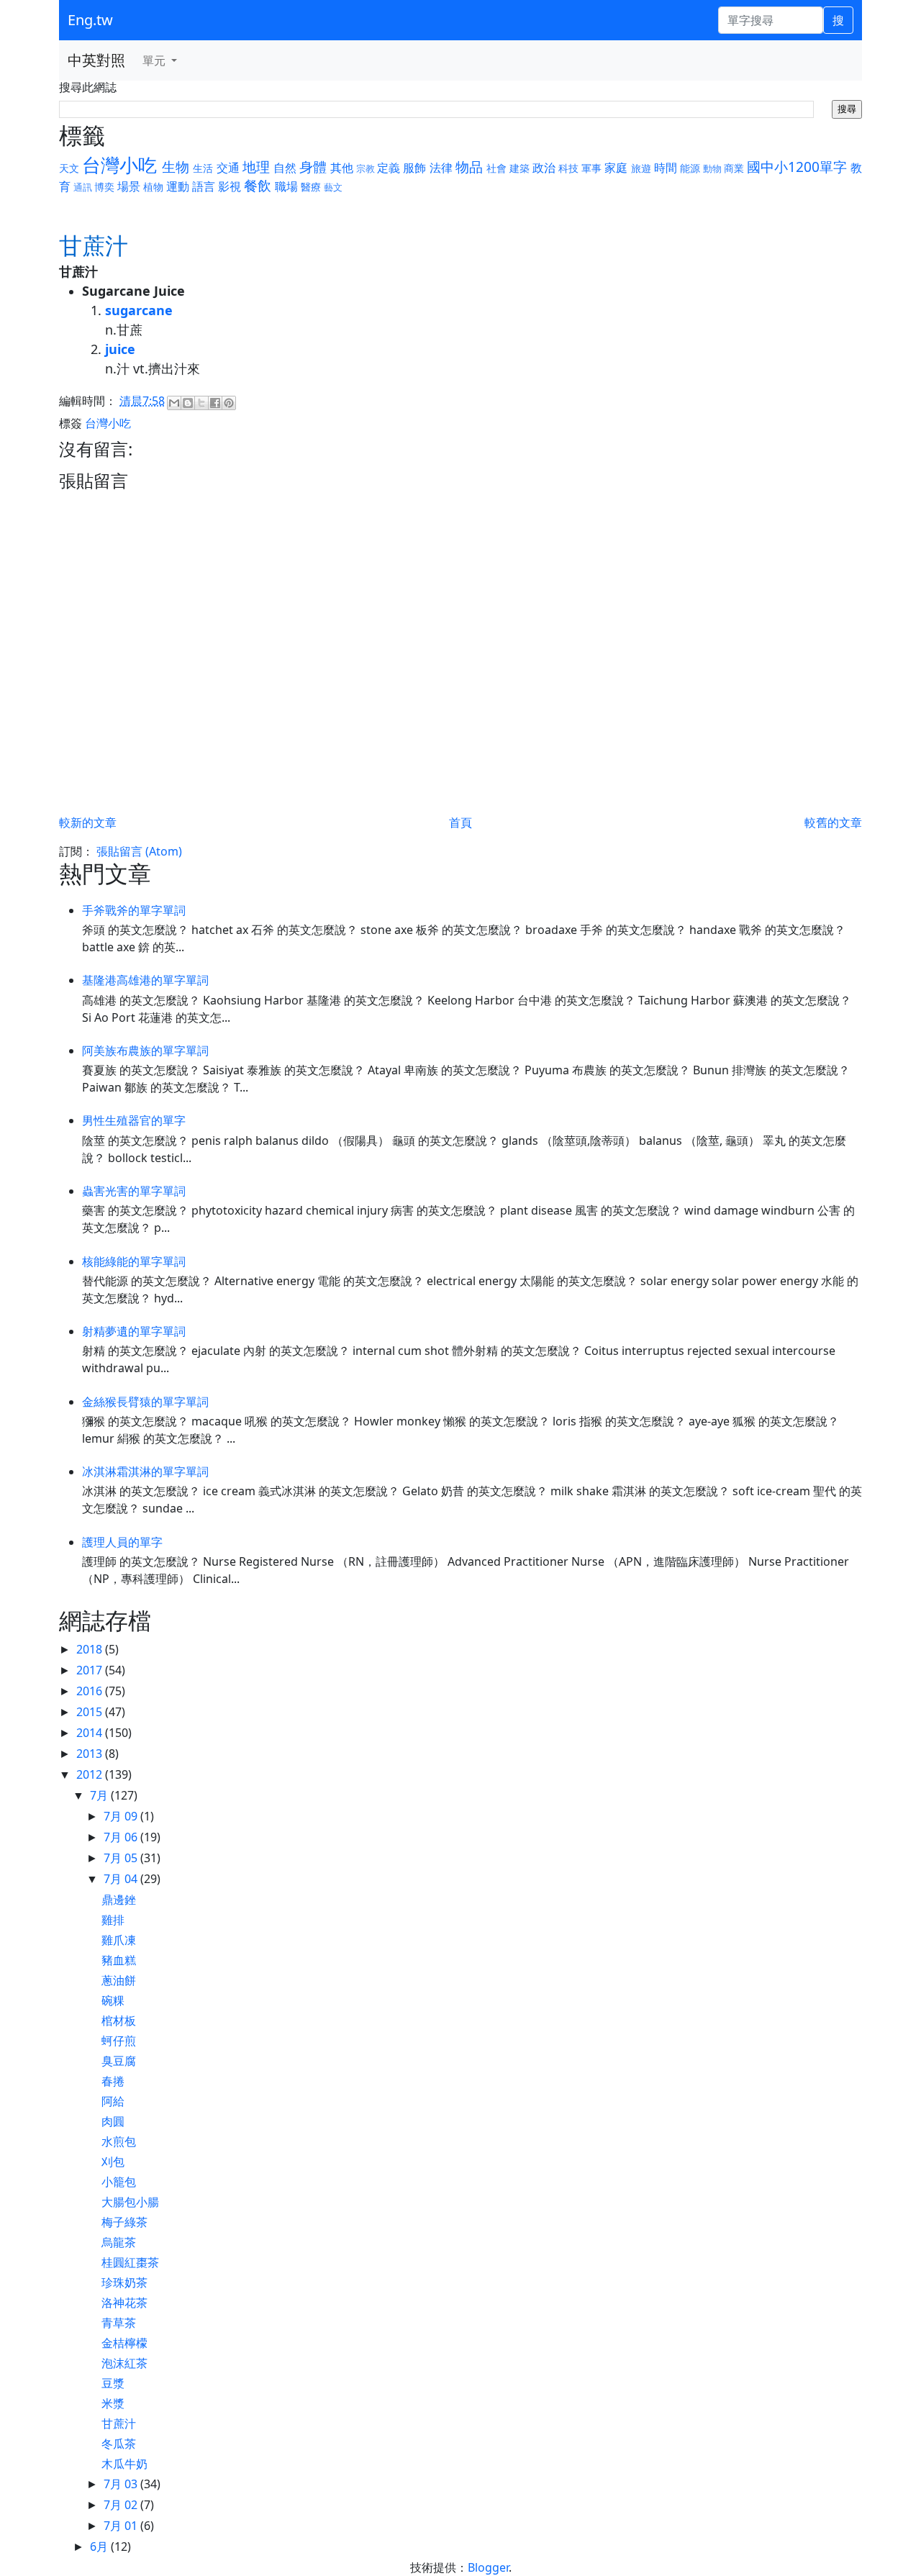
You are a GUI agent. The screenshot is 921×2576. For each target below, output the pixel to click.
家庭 (616, 168)
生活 (203, 168)
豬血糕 (119, 1960)
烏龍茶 (119, 2242)
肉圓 (113, 2121)
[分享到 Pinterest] (229, 403)
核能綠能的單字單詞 (134, 1261)
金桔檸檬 (124, 2343)
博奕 (104, 187)
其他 (342, 168)
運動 (178, 186)
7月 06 (122, 1837)
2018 (91, 1649)
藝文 (333, 187)
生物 (176, 167)
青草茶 (119, 2323)
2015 (91, 1712)
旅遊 (641, 168)
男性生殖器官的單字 (134, 1120)
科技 (568, 168)
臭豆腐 (119, 2061)
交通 (228, 168)
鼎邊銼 (119, 1900)
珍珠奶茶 (124, 2282)
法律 (441, 168)
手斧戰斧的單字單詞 (134, 910)
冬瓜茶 (119, 2444)
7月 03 (122, 2484)
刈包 (113, 2162)
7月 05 (122, 1858)
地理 (256, 167)
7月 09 (122, 1816)
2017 (91, 1670)
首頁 (460, 822)
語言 (204, 186)
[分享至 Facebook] (215, 403)
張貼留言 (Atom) (139, 851)
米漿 (113, 2403)
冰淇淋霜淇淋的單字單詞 (145, 1471)
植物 (153, 187)
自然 (285, 168)
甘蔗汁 (119, 2423)
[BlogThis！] (188, 403)
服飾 (414, 168)
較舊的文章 (833, 822)
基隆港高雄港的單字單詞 (145, 980)
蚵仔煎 (119, 2041)
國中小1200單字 (797, 167)
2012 (91, 1774)
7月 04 (122, 1879)
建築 (520, 168)
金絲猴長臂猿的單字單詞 (145, 1402)
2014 (91, 1733)
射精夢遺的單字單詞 (134, 1331)
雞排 (113, 1920)
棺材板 (119, 2021)
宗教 (366, 168)
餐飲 (258, 185)
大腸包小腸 (130, 2202)
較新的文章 (88, 822)
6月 (100, 2546)
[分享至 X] (201, 403)
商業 (734, 168)
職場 (286, 186)
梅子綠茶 (124, 2222)
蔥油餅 (119, 1980)
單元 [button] (155, 60)
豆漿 (113, 2383)
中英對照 (96, 60)
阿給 (113, 2101)
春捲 (113, 2081)
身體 (313, 167)
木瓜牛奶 (124, 2464)
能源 (690, 168)
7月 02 (122, 2505)
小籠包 (119, 2182)
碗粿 (113, 2000)
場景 (129, 186)
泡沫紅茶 (124, 2363)
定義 (389, 168)
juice (120, 349)
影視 (230, 186)
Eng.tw (90, 20)
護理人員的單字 (122, 1542)
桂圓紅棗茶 (130, 2262)
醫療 (311, 187)
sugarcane (139, 310)
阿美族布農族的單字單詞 (145, 1051)
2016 (91, 1691)
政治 (544, 168)
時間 (666, 168)
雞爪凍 (119, 1940)
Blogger (488, 2567)
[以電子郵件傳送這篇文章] (174, 403)
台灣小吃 (119, 165)
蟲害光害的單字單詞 (134, 1191)
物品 (469, 167)
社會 (496, 168)
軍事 (591, 168)
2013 (91, 1754)
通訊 (83, 187)
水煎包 (119, 2141)
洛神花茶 (124, 2303)
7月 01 (122, 2526)
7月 (100, 1795)
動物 (712, 168)
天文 (69, 168)
